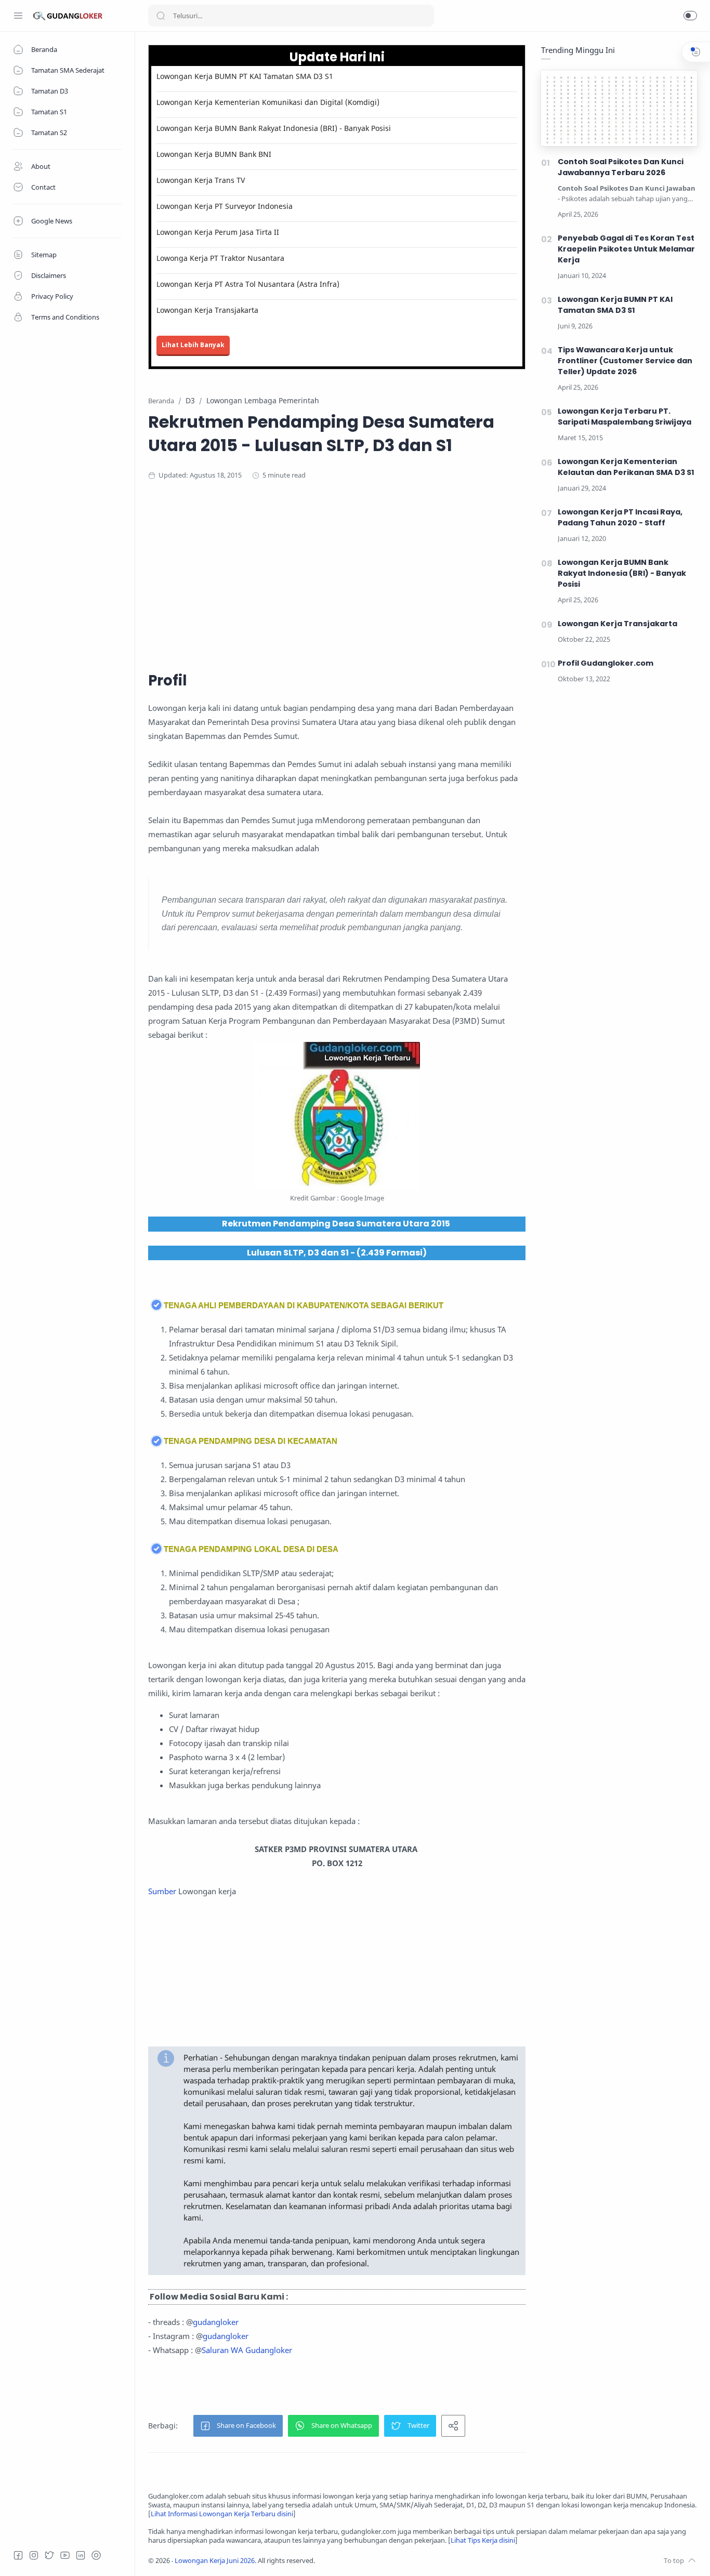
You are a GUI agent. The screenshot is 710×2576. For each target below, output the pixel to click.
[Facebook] (18, 2555)
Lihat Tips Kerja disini (483, 2540)
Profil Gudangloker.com (606, 663)
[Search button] (161, 16)
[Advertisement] (351, 574)
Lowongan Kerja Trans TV (201, 180)
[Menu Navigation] (18, 16)
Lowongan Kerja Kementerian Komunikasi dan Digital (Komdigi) (268, 102)
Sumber (162, 1891)
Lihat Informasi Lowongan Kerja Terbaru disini (222, 2514)
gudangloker (216, 2322)
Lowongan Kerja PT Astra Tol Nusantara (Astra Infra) (248, 284)
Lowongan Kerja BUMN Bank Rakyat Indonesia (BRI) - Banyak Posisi (274, 128)
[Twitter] (49, 2555)
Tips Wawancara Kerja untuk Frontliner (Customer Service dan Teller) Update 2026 (625, 361)
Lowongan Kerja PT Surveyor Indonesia (225, 206)
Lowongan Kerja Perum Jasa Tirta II (218, 232)
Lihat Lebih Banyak (193, 345)
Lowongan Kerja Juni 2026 (215, 2561)
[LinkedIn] (81, 2555)
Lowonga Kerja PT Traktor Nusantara (220, 258)
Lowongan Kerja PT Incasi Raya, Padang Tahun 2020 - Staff (620, 517)
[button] (690, 16)
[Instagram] (34, 2555)
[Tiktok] (96, 2555)
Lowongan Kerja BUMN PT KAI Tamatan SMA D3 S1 (245, 76)
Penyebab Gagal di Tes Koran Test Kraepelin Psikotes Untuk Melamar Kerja (626, 249)
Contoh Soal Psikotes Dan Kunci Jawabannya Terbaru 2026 (621, 167)
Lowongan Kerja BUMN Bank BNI (214, 154)
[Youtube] (65, 2555)
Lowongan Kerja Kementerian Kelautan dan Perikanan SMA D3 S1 (626, 467)
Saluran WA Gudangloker (247, 2350)
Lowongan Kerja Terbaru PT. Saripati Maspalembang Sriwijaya (624, 417)
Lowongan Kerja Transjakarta (207, 310)
